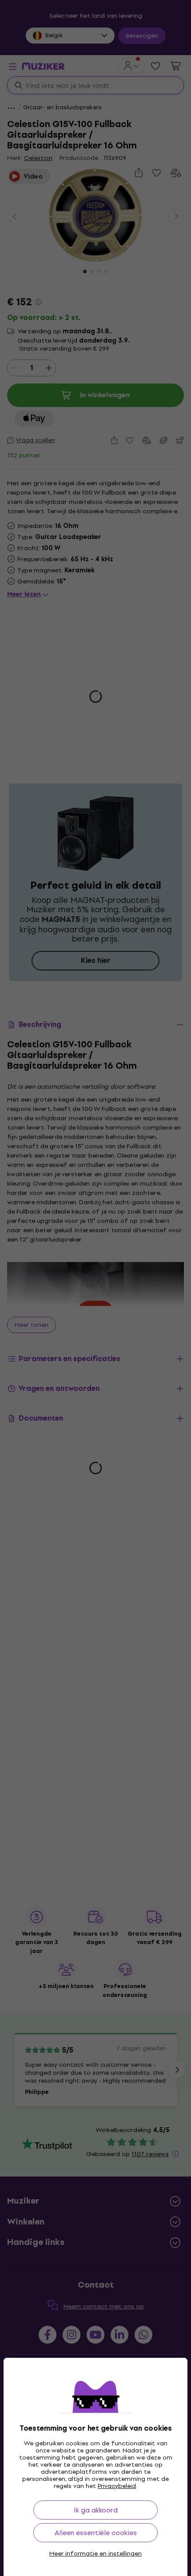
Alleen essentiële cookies (96, 2533)
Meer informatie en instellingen (95, 2554)
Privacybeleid (117, 2486)
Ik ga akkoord (96, 2510)
